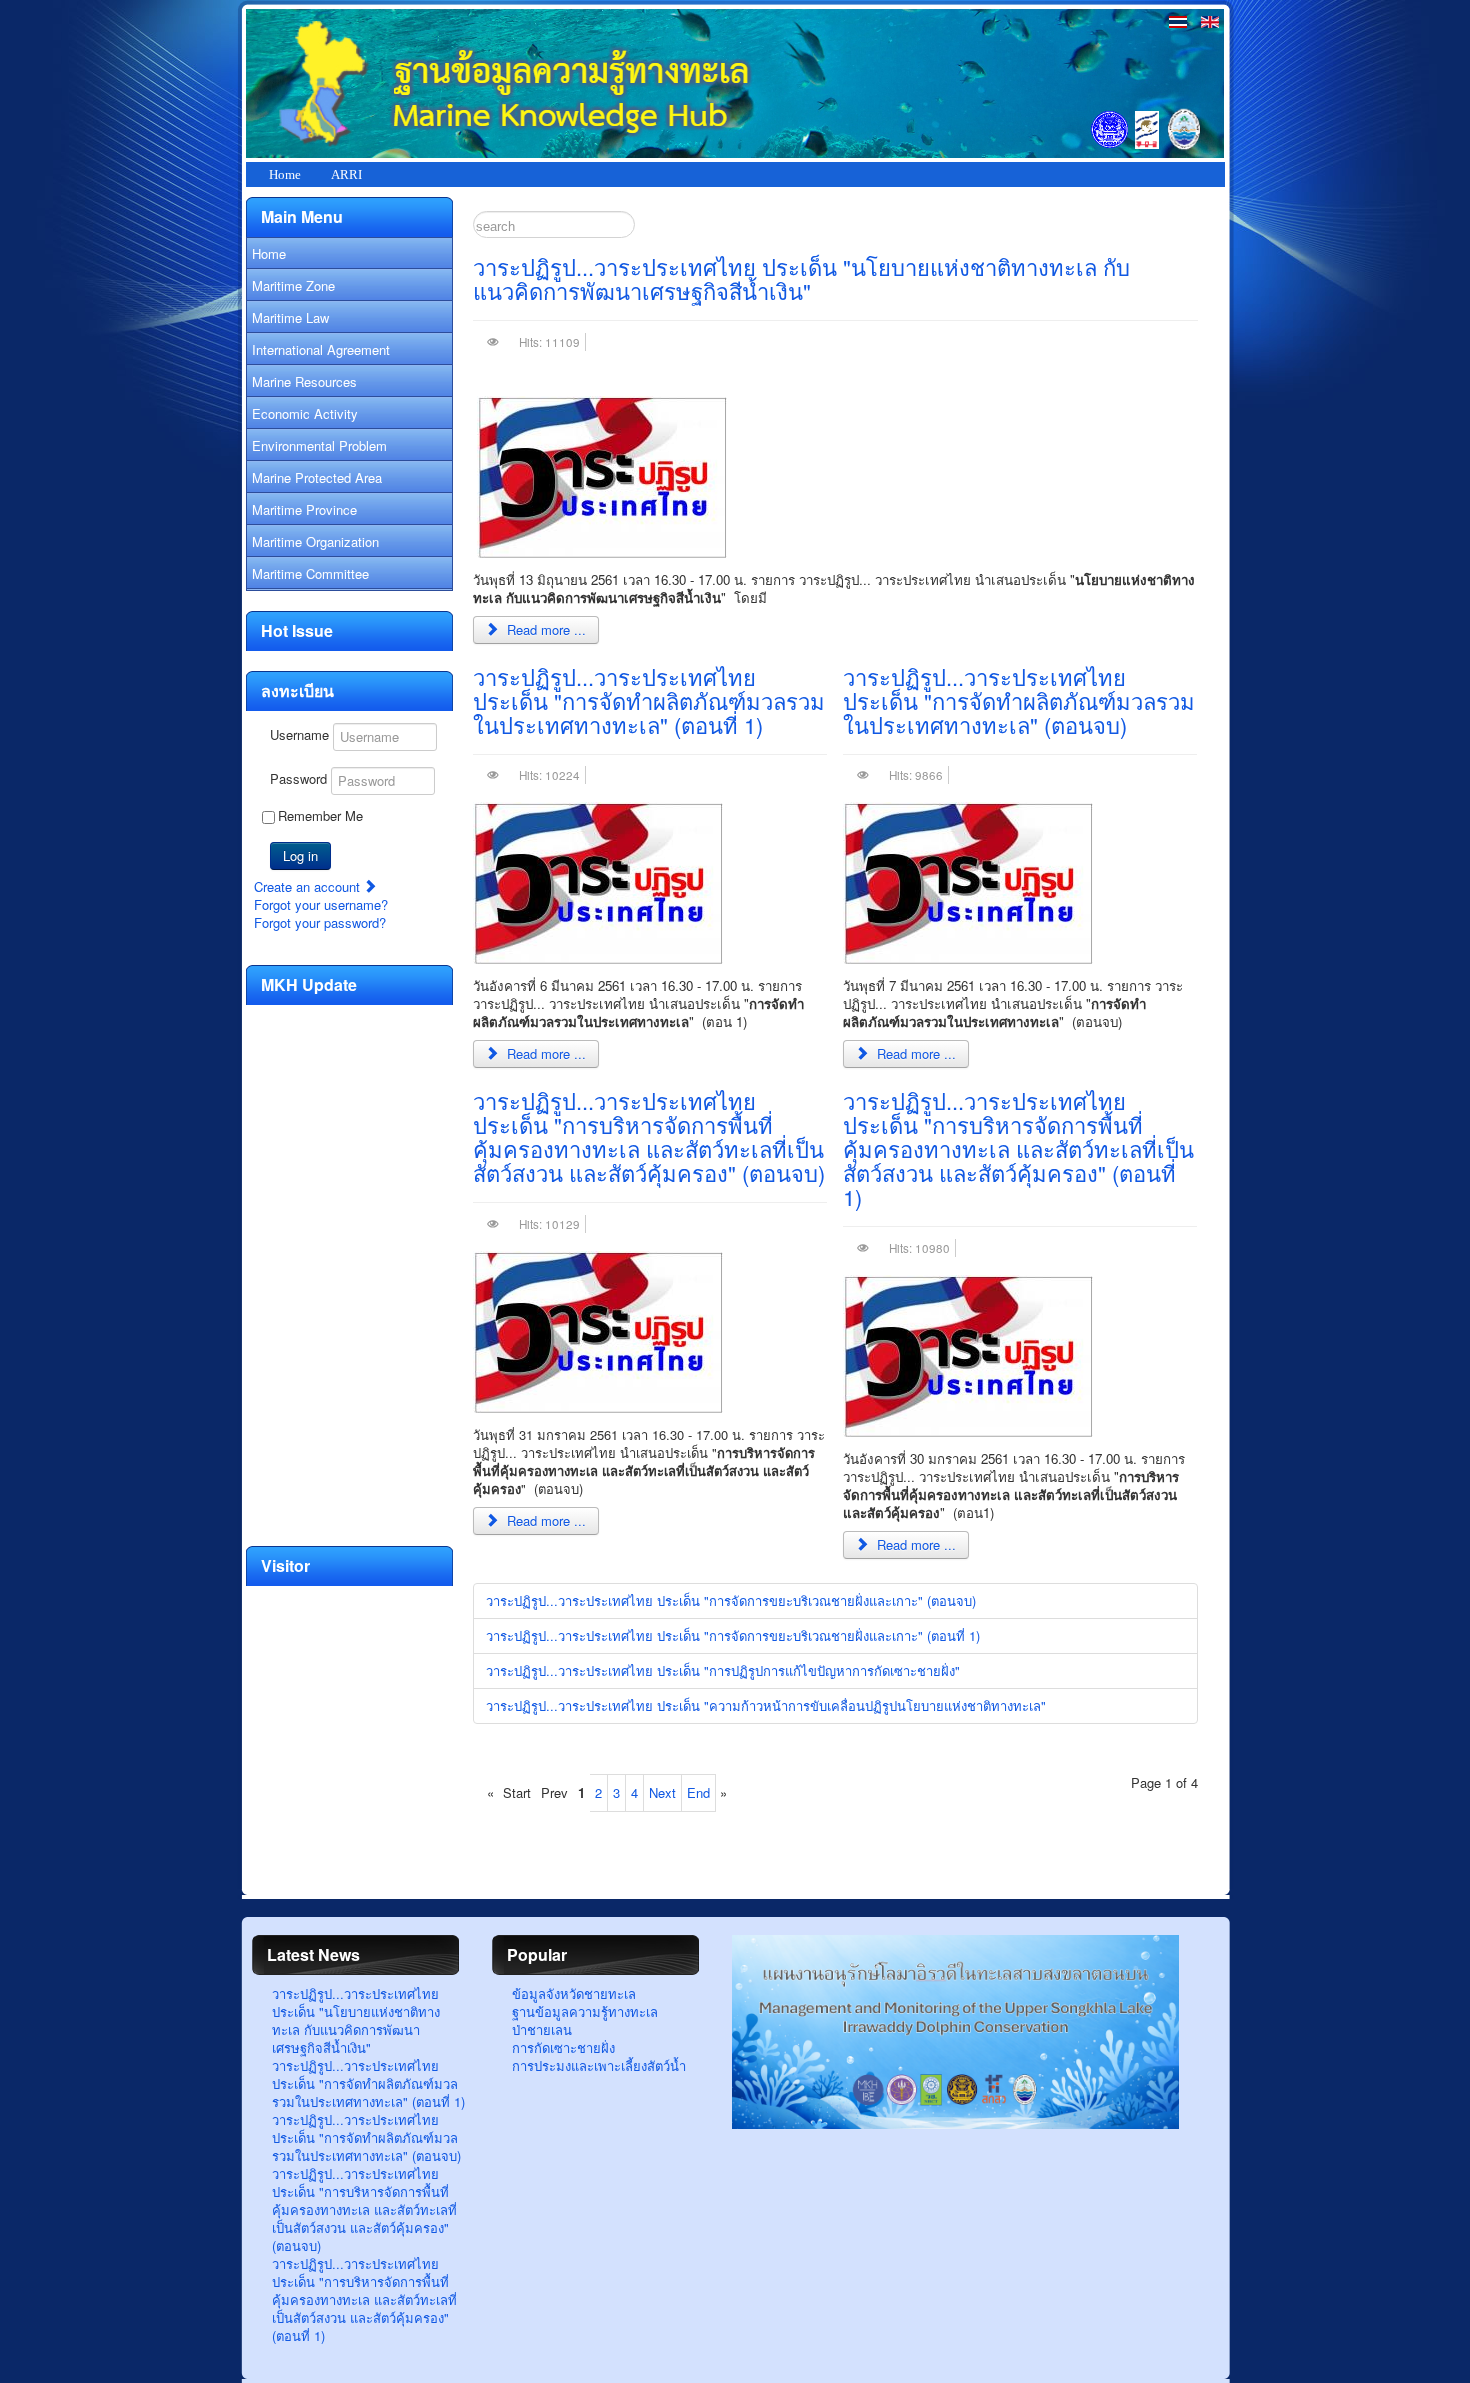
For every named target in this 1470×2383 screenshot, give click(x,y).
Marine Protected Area (317, 478)
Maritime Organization (315, 542)
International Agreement (321, 350)
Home (285, 174)
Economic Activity (305, 414)
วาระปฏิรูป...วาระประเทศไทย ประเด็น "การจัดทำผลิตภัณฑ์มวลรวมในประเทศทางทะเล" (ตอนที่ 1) (649, 700)
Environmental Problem (319, 446)
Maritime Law (290, 318)
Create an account (309, 886)
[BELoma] (955, 2123)
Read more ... (544, 629)
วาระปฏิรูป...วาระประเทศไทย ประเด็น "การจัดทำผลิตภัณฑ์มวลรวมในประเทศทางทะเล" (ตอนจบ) (1019, 700)
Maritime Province (304, 510)
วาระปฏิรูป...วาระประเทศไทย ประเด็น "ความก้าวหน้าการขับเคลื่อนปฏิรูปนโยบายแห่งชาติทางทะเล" (766, 1705)
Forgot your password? (320, 922)
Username (299, 735)
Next (662, 1792)
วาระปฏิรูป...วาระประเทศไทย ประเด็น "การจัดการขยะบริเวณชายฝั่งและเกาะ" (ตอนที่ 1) (733, 1635)
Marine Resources (304, 382)
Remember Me (320, 816)
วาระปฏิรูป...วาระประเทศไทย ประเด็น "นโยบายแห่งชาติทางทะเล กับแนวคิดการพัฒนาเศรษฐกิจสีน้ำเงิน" (801, 278)
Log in (300, 855)
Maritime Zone (293, 286)
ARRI (346, 174)
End (698, 1792)
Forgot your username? (321, 904)
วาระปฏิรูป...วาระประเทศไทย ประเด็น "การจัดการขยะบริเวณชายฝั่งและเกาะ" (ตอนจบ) (731, 1600)
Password (298, 779)
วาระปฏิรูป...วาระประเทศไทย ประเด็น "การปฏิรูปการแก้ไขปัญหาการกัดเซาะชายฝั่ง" (723, 1670)
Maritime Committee (310, 574)
